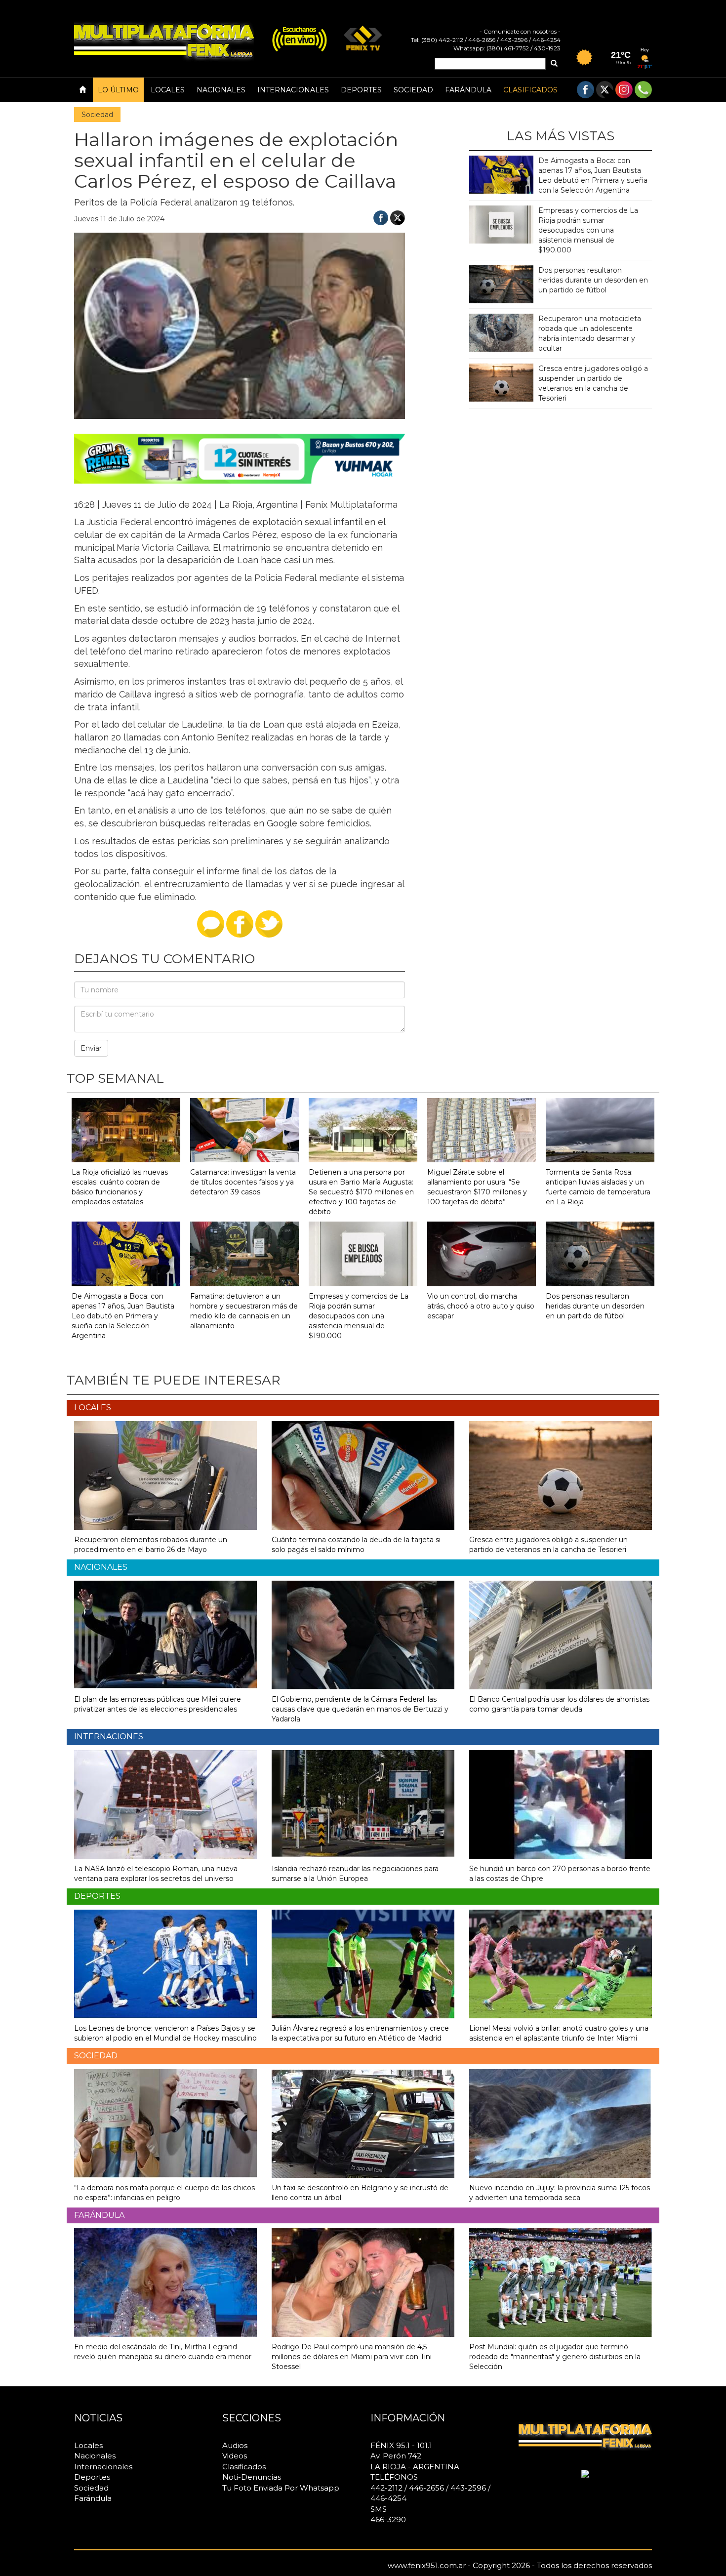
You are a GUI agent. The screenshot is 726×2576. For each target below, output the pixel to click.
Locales (168, 90)
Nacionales (221, 90)
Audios (235, 2445)
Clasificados (530, 90)
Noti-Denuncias (252, 2477)
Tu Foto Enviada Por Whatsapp (281, 2488)
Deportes (361, 90)
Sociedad (413, 90)
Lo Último (118, 90)
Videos (235, 2456)
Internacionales (293, 90)
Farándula (468, 90)
